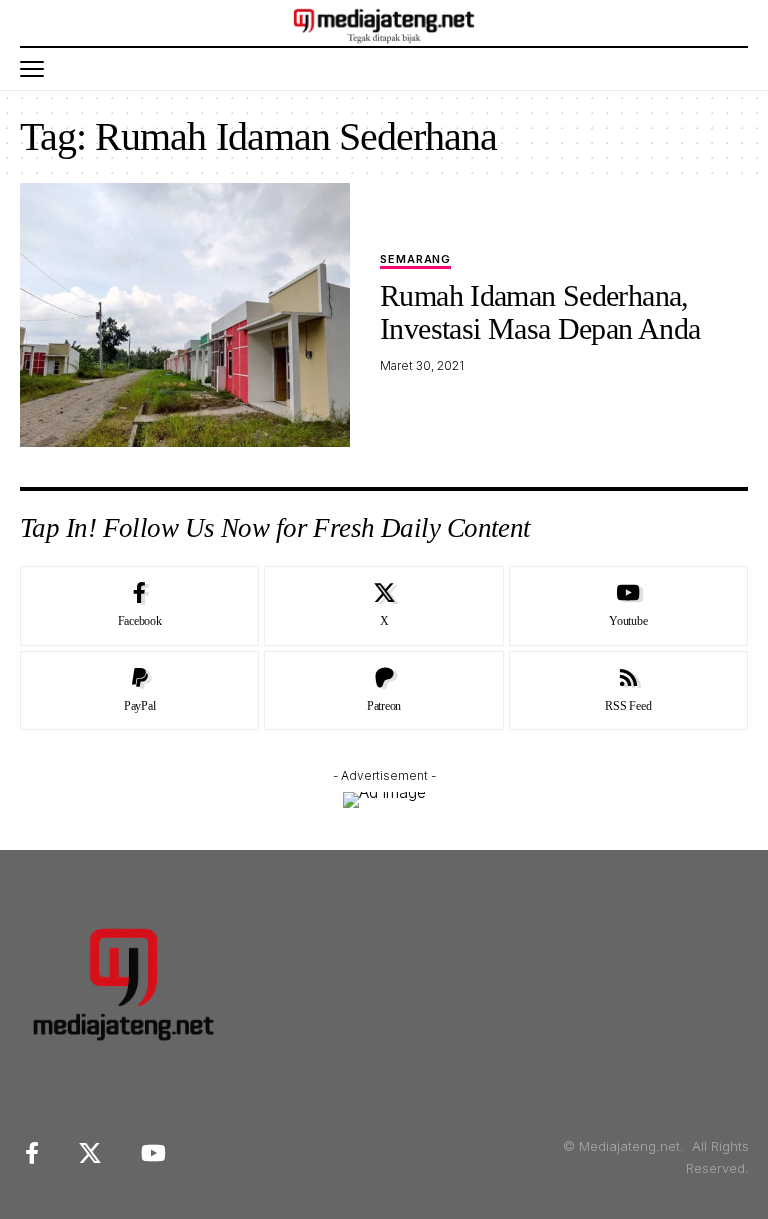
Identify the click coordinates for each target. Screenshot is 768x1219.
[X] (383, 606)
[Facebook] (139, 606)
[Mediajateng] (384, 23)
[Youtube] (628, 606)
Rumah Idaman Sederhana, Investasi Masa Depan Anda (540, 312)
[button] (37, 69)
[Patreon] (383, 691)
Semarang (415, 260)
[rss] (628, 691)
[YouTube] (153, 1153)
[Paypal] (139, 691)
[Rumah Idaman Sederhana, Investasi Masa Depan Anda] (185, 315)
